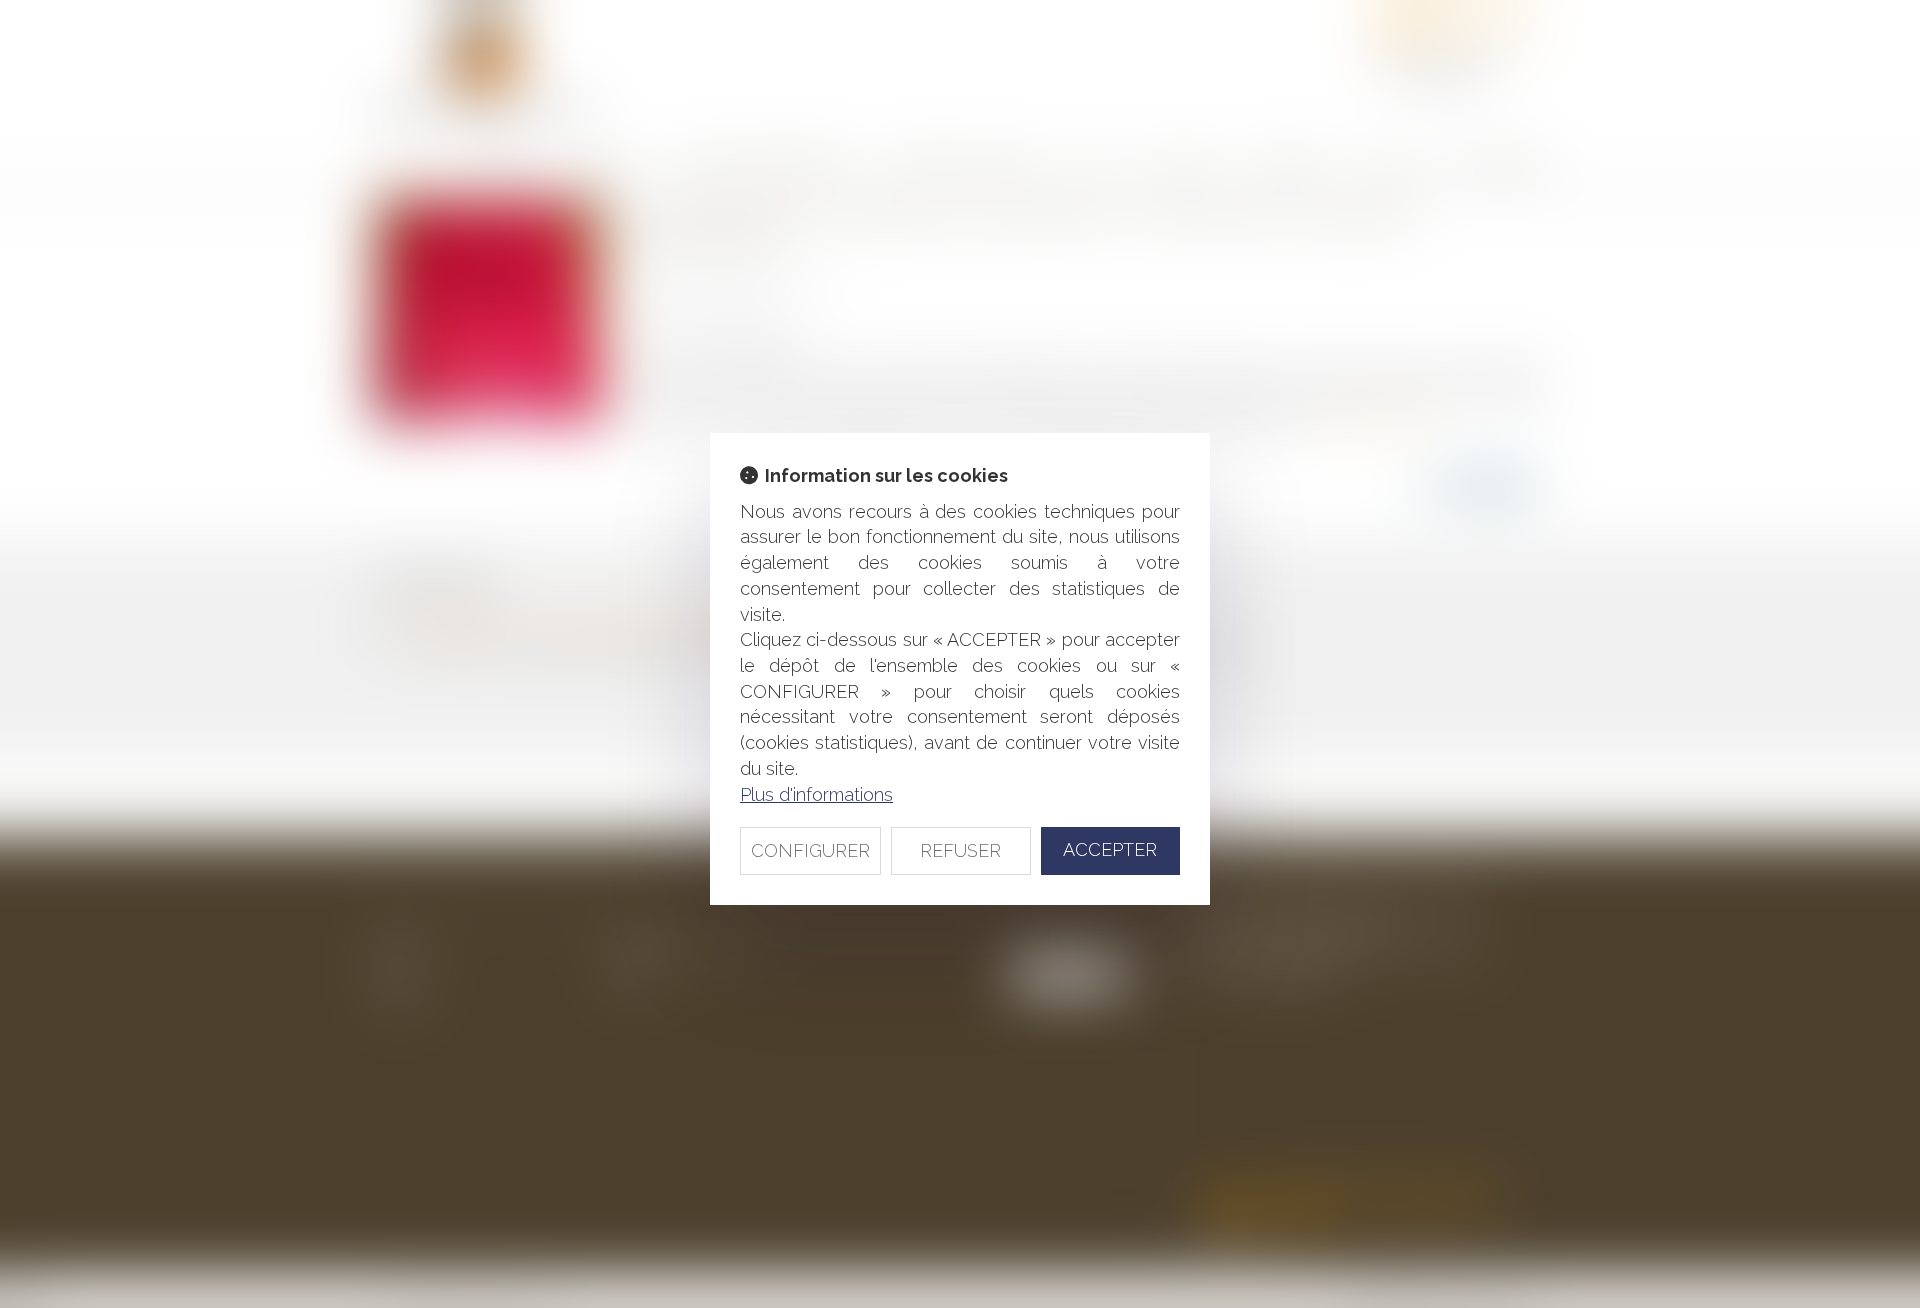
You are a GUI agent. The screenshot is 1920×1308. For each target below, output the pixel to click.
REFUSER (960, 850)
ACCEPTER (1110, 849)
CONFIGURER (810, 850)
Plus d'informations (816, 794)
